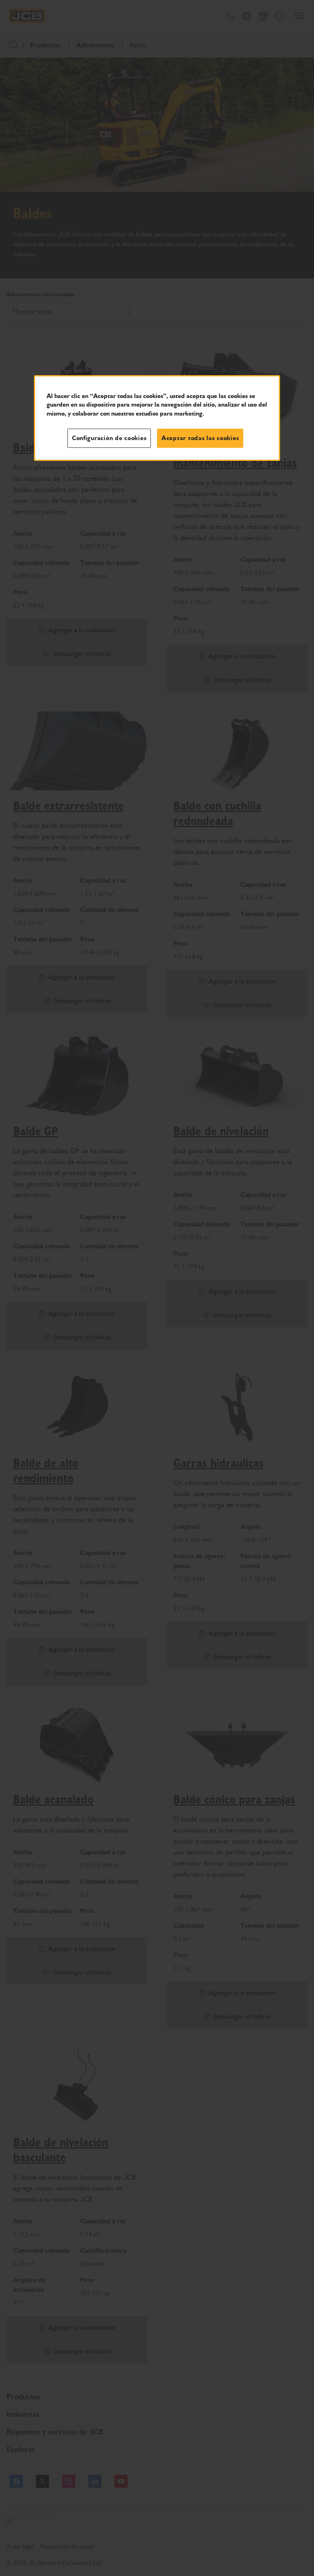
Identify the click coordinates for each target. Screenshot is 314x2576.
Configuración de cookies (109, 438)
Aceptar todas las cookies (200, 438)
